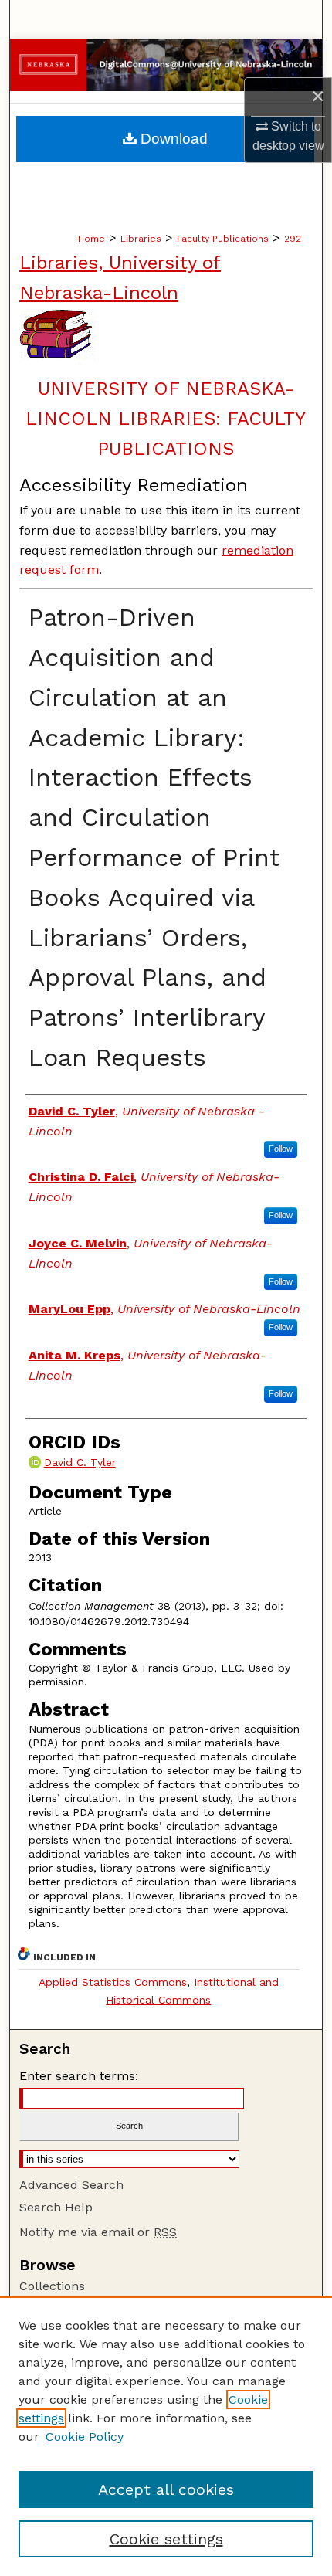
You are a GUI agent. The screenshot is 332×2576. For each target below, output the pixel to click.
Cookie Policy (85, 2437)
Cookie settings (166, 2539)
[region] (166, 2436)
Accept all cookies (166, 2489)
